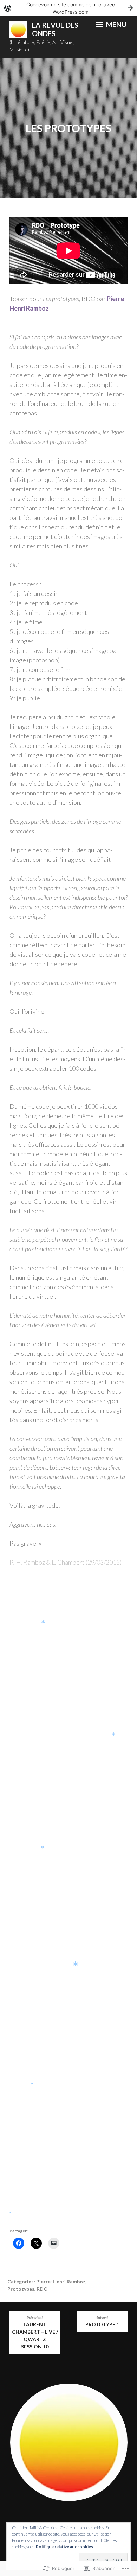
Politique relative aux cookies (64, 2547)
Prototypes (21, 2289)
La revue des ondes (55, 29)
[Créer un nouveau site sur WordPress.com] (68, 8)
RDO (42, 2289)
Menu (116, 24)
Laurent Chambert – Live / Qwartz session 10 (35, 2333)
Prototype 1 (102, 2322)
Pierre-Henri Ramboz (61, 2281)
